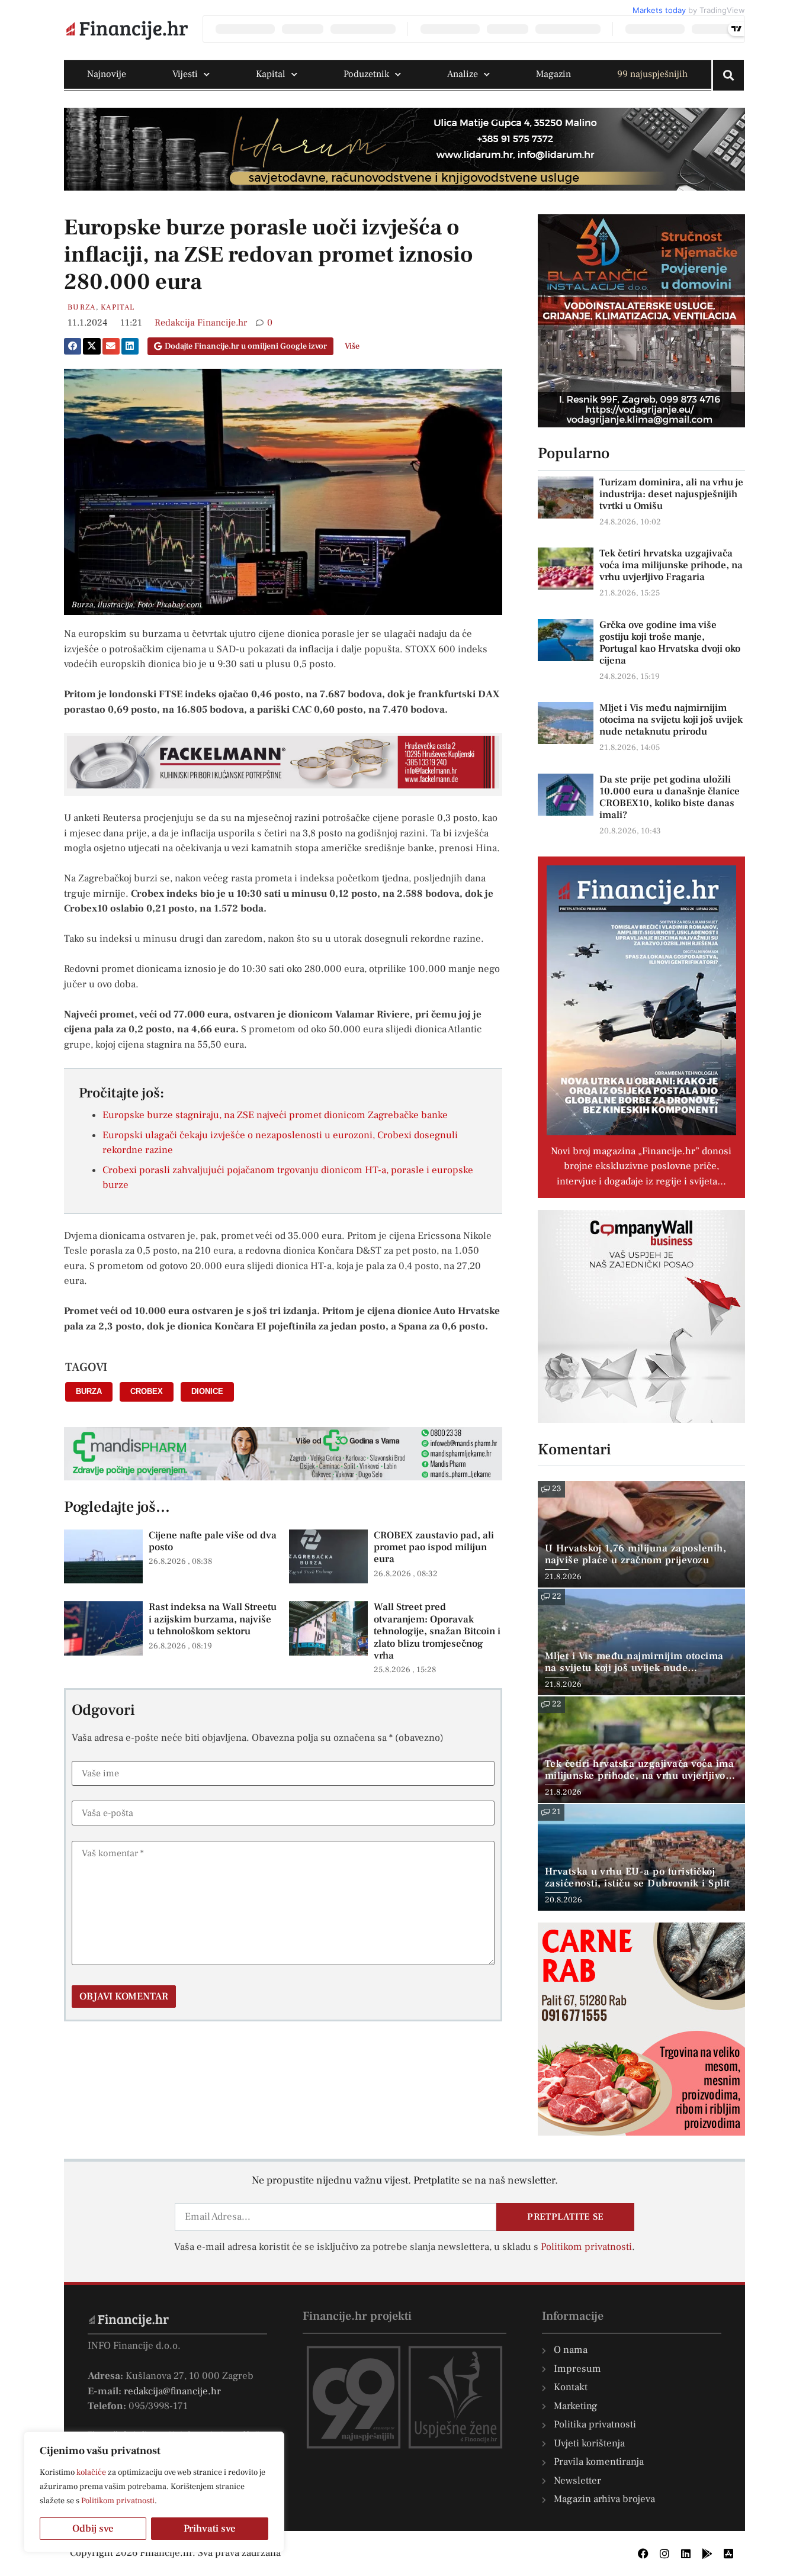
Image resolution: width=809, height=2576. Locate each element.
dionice (207, 1391)
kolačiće (91, 2472)
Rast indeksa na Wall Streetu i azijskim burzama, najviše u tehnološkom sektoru (213, 1619)
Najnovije (107, 74)
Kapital (271, 74)
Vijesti (185, 74)
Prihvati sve (210, 2529)
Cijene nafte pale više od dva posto (213, 1541)
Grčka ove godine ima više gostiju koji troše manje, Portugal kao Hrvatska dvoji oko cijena (670, 643)
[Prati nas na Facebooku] (643, 2554)
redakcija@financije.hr (172, 2391)
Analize (463, 74)
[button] (73, 346)
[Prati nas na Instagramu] (664, 2554)
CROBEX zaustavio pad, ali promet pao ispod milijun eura (434, 1548)
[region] (154, 2492)
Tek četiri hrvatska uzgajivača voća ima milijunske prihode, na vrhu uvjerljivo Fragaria (671, 565)
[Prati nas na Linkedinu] (686, 2554)
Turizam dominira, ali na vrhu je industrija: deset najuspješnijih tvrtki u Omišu (671, 494)
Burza (82, 307)
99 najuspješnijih (652, 74)
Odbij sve (93, 2529)
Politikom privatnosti (118, 2501)
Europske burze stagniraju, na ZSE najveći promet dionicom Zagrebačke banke (275, 1115)
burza (89, 1391)
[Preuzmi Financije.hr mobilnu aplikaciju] (707, 2554)
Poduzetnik (366, 74)
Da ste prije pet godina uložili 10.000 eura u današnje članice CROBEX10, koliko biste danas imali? (670, 797)
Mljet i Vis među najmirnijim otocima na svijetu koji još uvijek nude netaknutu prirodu (671, 720)
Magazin (553, 74)
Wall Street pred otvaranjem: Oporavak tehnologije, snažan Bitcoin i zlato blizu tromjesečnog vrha (437, 1631)
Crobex (147, 1391)
